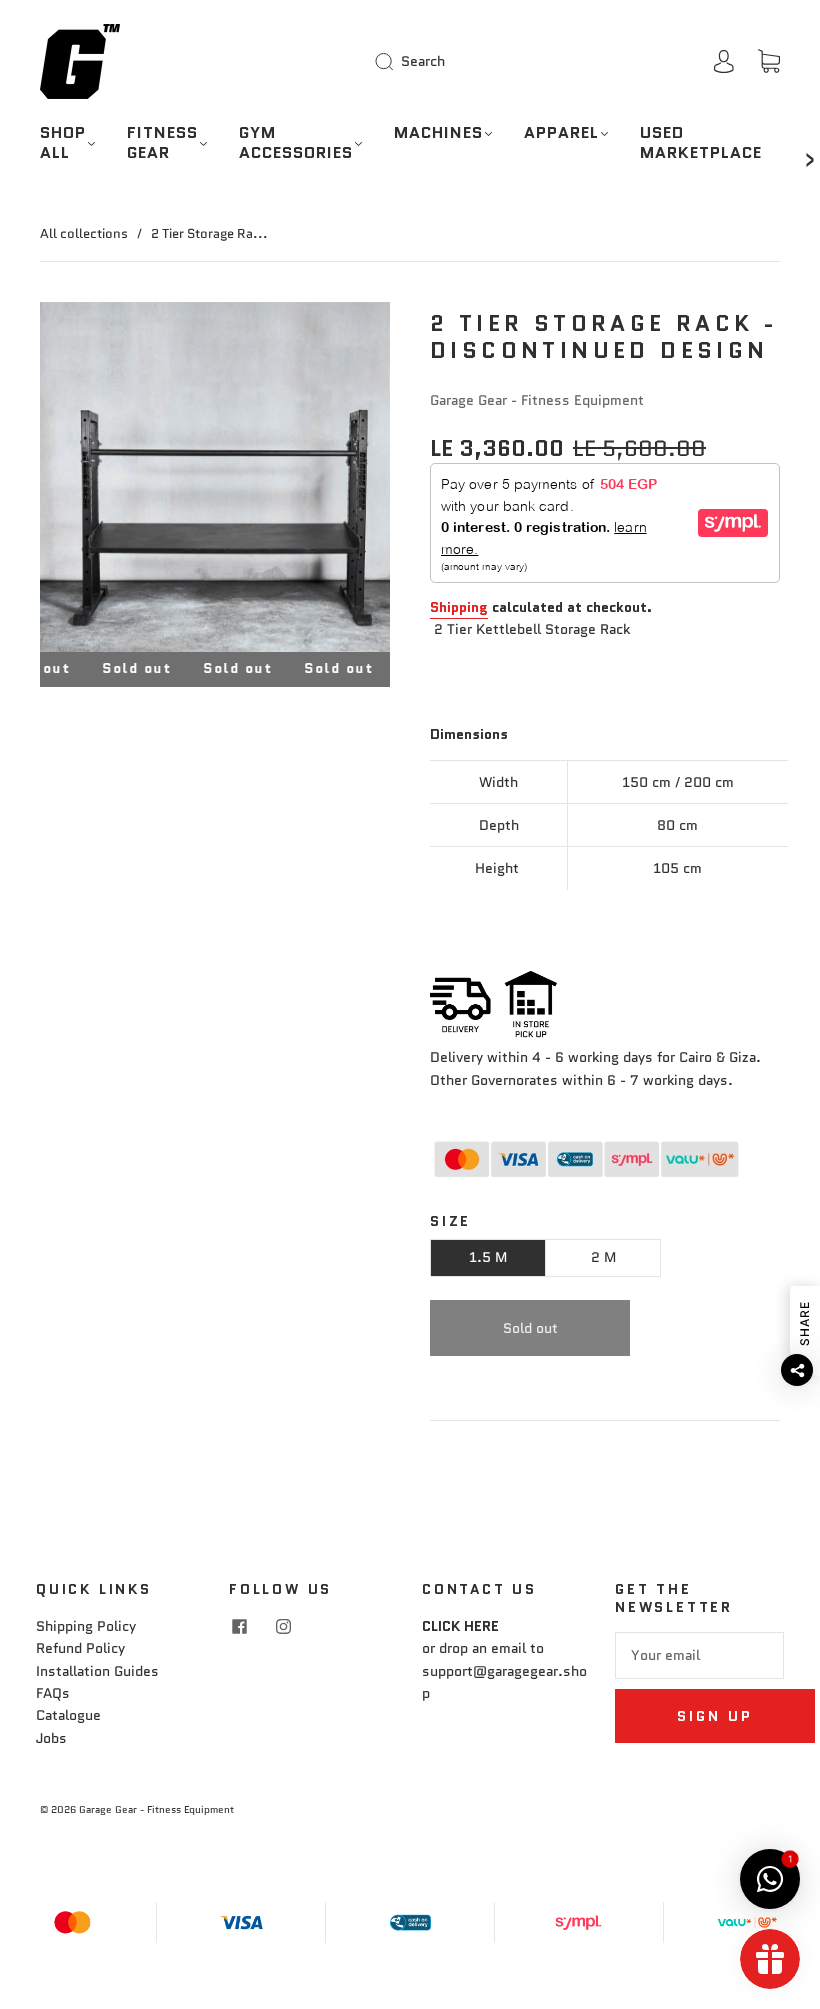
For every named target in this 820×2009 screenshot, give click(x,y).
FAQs (53, 1693)
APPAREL (561, 133)
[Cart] (769, 62)
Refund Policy (80, 1648)
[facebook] (239, 1627)
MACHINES (438, 133)
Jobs (51, 1738)
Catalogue (68, 1715)
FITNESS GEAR (162, 143)
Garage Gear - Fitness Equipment (537, 400)
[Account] (724, 61)
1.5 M (488, 1257)
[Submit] (388, 61)
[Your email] (699, 1655)
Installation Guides (97, 1671)
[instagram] (283, 1627)
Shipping (459, 607)
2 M (603, 1257)
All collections (84, 233)
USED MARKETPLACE (701, 143)
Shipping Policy (86, 1626)
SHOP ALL (63, 143)
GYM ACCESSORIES (296, 143)
